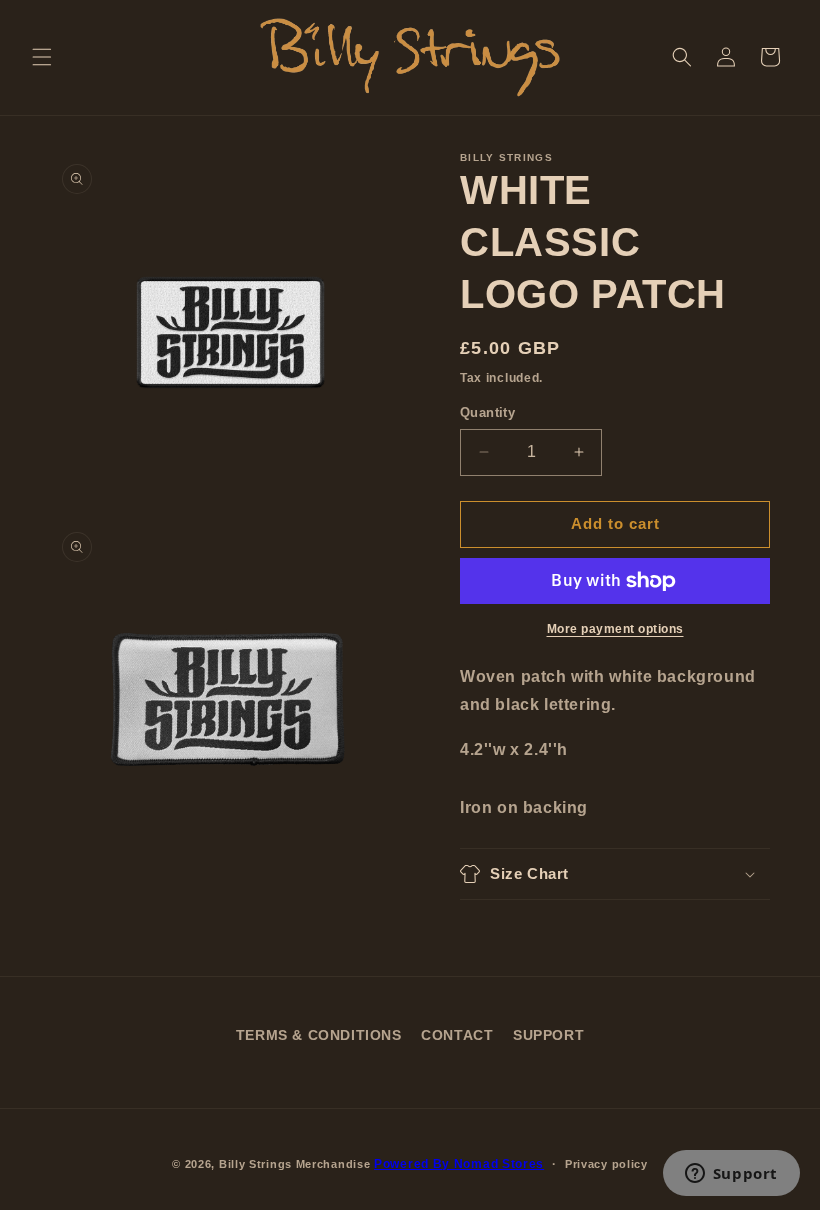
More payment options (615, 629)
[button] (42, 57)
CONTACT (457, 1035)
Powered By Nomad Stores (459, 1164)
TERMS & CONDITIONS (319, 1035)
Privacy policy (606, 1164)
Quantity (487, 412)
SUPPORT (548, 1035)
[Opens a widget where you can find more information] (731, 1175)
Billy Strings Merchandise (295, 1164)
